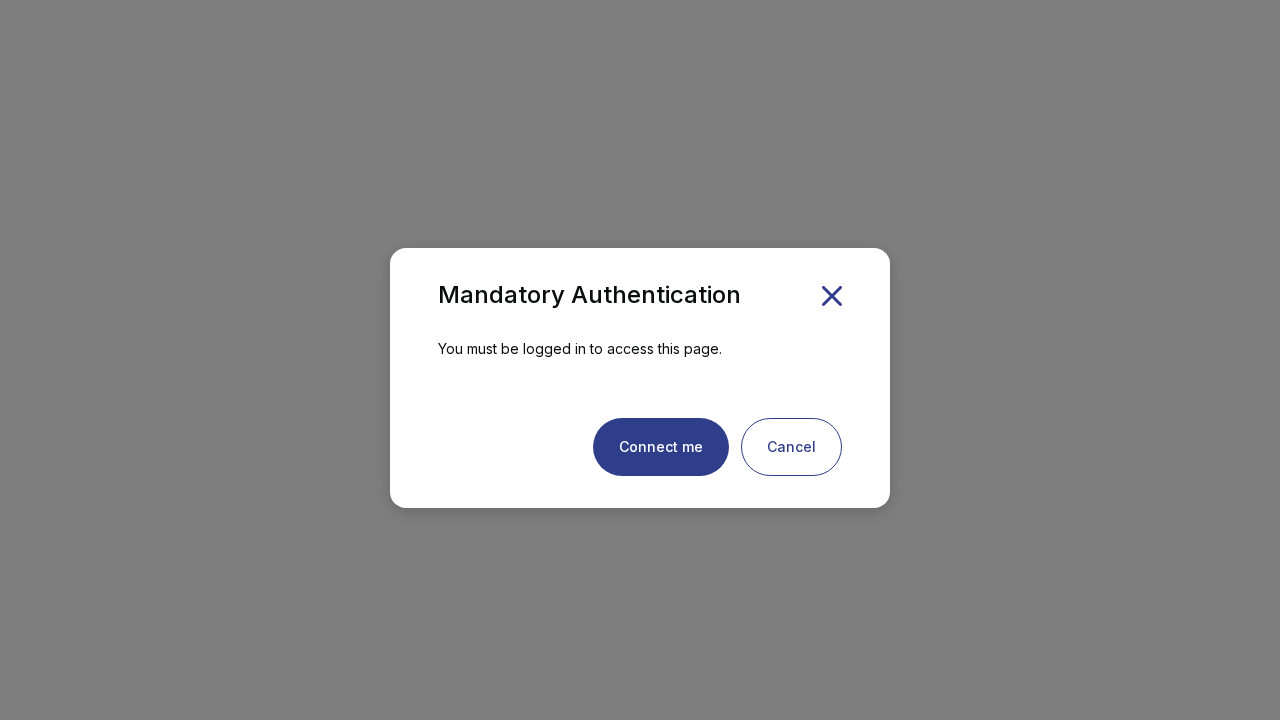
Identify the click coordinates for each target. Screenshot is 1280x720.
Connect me (661, 446)
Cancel (791, 446)
